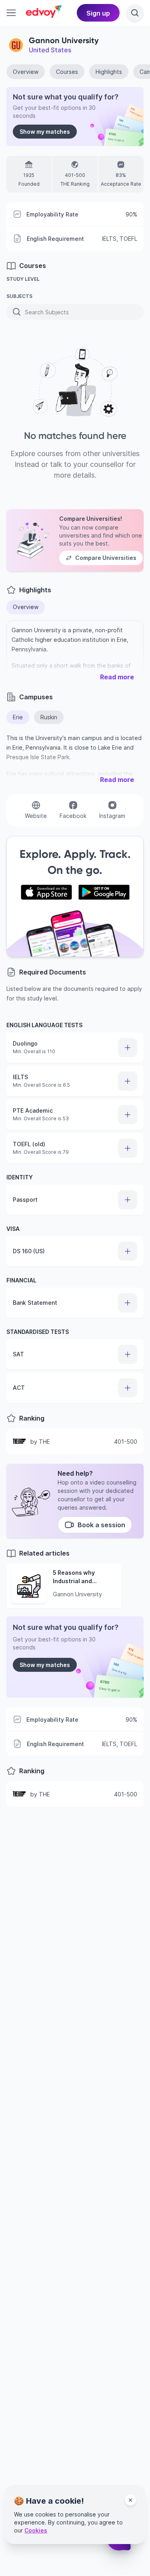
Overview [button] (26, 607)
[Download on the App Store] (46, 892)
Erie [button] (18, 717)
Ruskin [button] (49, 717)
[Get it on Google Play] (104, 892)
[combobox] (26, 312)
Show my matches (45, 132)
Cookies (36, 2530)
